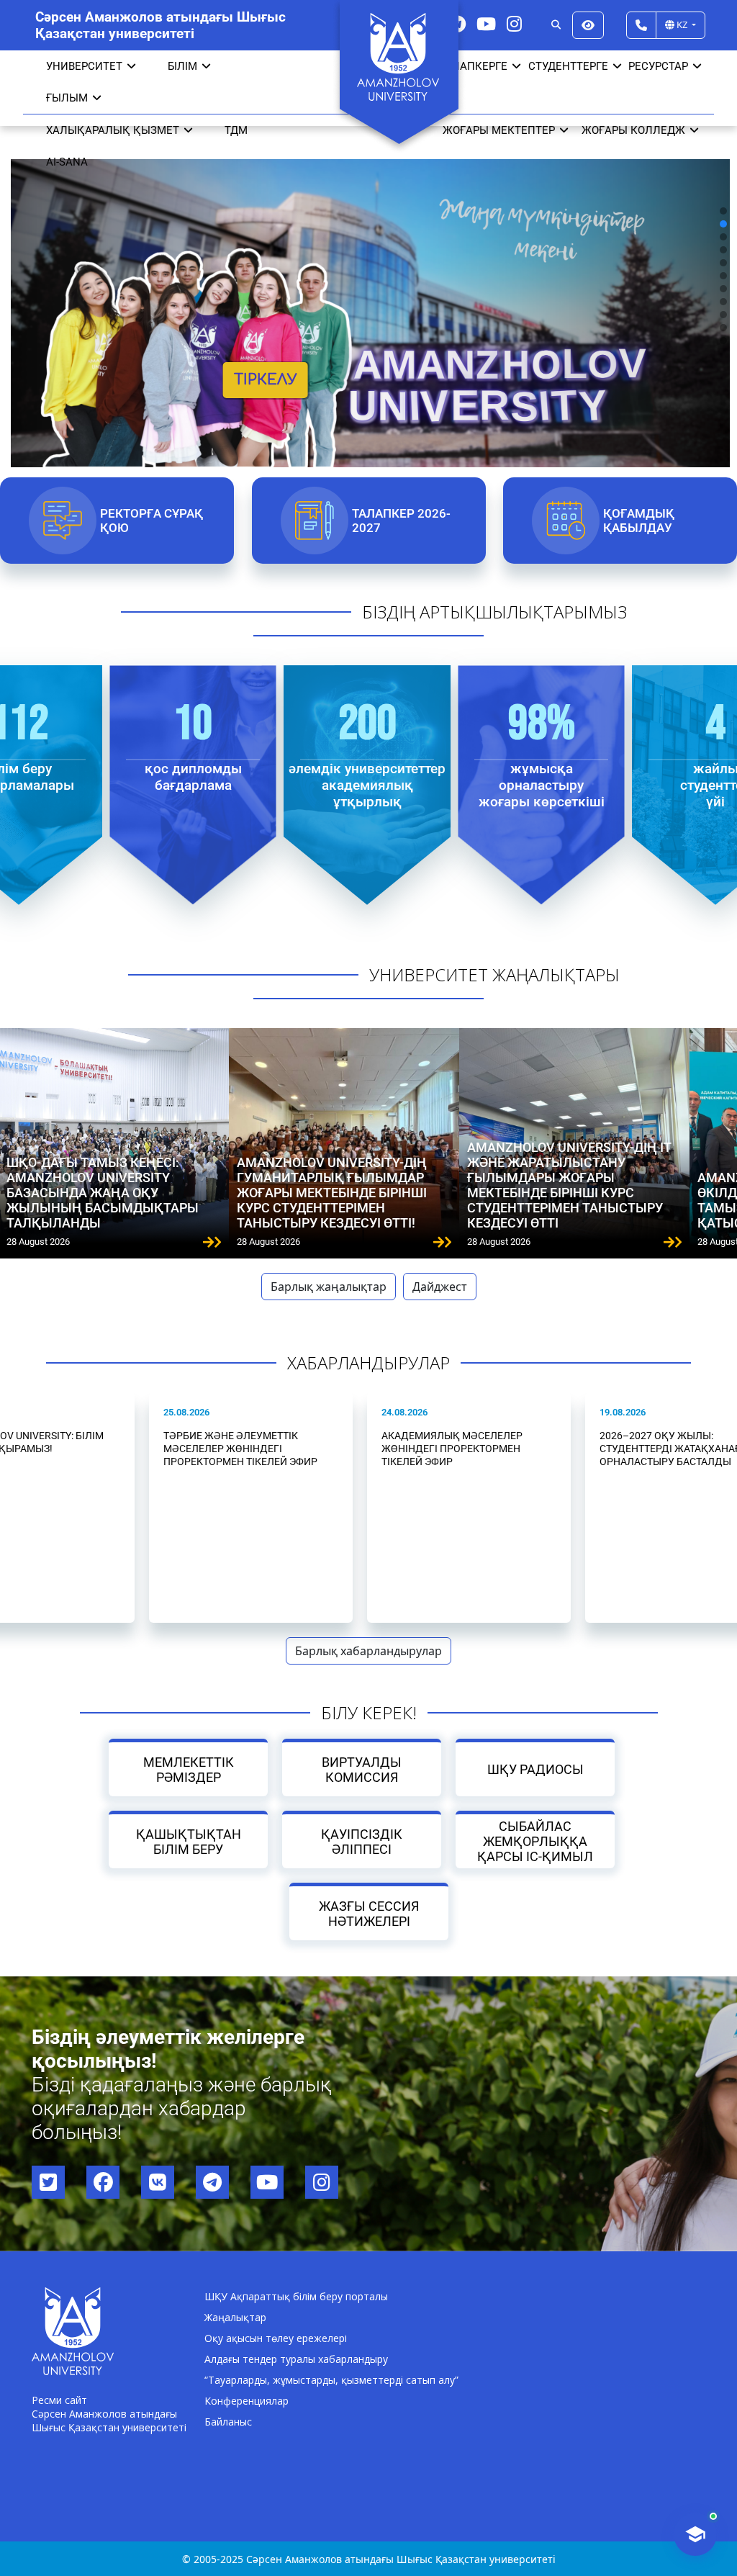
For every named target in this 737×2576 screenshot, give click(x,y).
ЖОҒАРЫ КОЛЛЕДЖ (633, 130)
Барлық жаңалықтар (329, 1287)
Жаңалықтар (235, 2317)
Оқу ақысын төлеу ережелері (276, 2338)
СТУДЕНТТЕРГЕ (568, 66)
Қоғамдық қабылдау (639, 521)
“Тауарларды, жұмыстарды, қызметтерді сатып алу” (331, 2380)
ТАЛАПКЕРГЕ (473, 66)
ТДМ (236, 130)
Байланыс (228, 2422)
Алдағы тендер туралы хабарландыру (296, 2359)
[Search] (556, 25)
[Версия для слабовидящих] (588, 25)
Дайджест (440, 1287)
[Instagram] (514, 23)
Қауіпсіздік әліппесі (362, 1842)
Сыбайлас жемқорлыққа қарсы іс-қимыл (535, 1841)
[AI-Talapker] (695, 2534)
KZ (682, 24)
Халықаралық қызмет (113, 130)
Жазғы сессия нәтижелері (369, 1914)
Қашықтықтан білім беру (188, 1842)
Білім (182, 66)
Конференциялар (247, 2401)
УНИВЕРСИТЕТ (84, 66)
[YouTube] (486, 23)
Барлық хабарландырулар (368, 1651)
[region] (368, 275)
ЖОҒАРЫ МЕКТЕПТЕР (499, 130)
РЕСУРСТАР (658, 66)
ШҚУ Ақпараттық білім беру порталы (296, 2296)
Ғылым (67, 98)
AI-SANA (67, 162)
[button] (723, 211)
